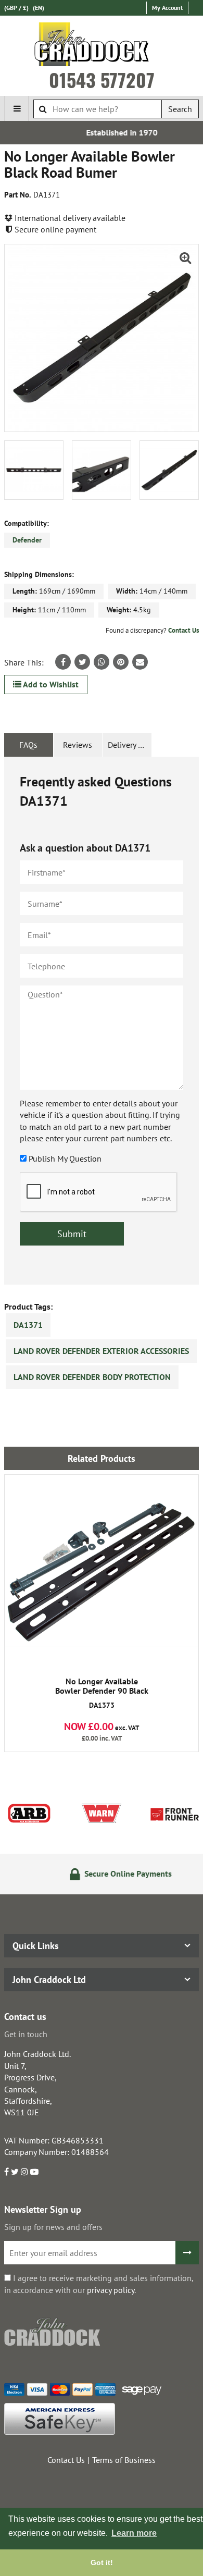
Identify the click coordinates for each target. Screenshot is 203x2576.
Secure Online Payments (111, 1874)
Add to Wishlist (50, 684)
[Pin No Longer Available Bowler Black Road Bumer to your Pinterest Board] (121, 662)
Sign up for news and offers (53, 2227)
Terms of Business (124, 2460)
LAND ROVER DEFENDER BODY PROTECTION (92, 1377)
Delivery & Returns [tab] (130, 745)
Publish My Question (65, 1158)
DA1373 (102, 1693)
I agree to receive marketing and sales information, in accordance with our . (99, 2284)
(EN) (39, 8)
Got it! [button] (102, 2562)
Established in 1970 (105, 132)
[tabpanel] (102, 1021)
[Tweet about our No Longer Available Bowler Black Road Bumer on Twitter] (82, 662)
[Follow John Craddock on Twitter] (15, 2172)
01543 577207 (102, 80)
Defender (27, 540)
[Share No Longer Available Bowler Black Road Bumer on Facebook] (63, 662)
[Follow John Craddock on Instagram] (24, 2172)
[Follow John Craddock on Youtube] (34, 2172)
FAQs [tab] (28, 745)
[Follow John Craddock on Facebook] (7, 2172)
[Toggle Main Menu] (17, 108)
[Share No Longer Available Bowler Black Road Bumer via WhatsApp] (102, 662)
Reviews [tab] (78, 745)
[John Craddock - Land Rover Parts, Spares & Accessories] (102, 46)
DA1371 (28, 1325)
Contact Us (183, 630)
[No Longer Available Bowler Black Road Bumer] (102, 338)
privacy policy (111, 2290)
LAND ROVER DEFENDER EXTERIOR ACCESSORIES (101, 1351)
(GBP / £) (16, 8)
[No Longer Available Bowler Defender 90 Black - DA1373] (102, 1572)
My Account (167, 8)
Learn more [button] (134, 2533)
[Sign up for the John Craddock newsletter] (187, 2253)
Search (180, 109)
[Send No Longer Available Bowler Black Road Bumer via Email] (140, 662)
